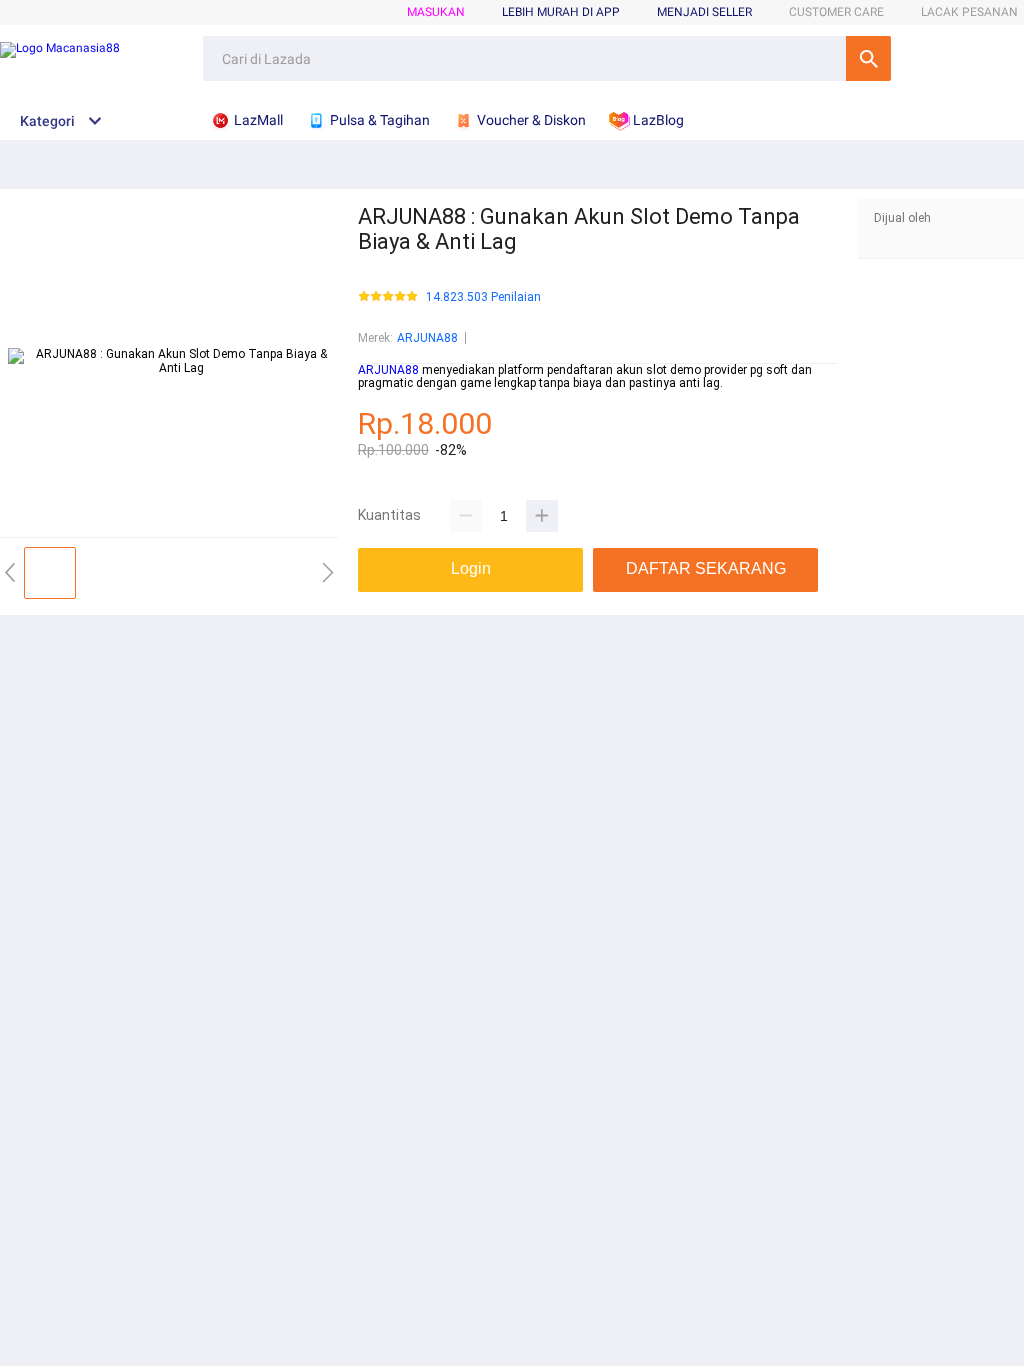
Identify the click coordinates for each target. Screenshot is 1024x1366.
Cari (868, 58)
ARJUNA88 (427, 338)
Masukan (436, 12)
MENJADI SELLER (704, 12)
